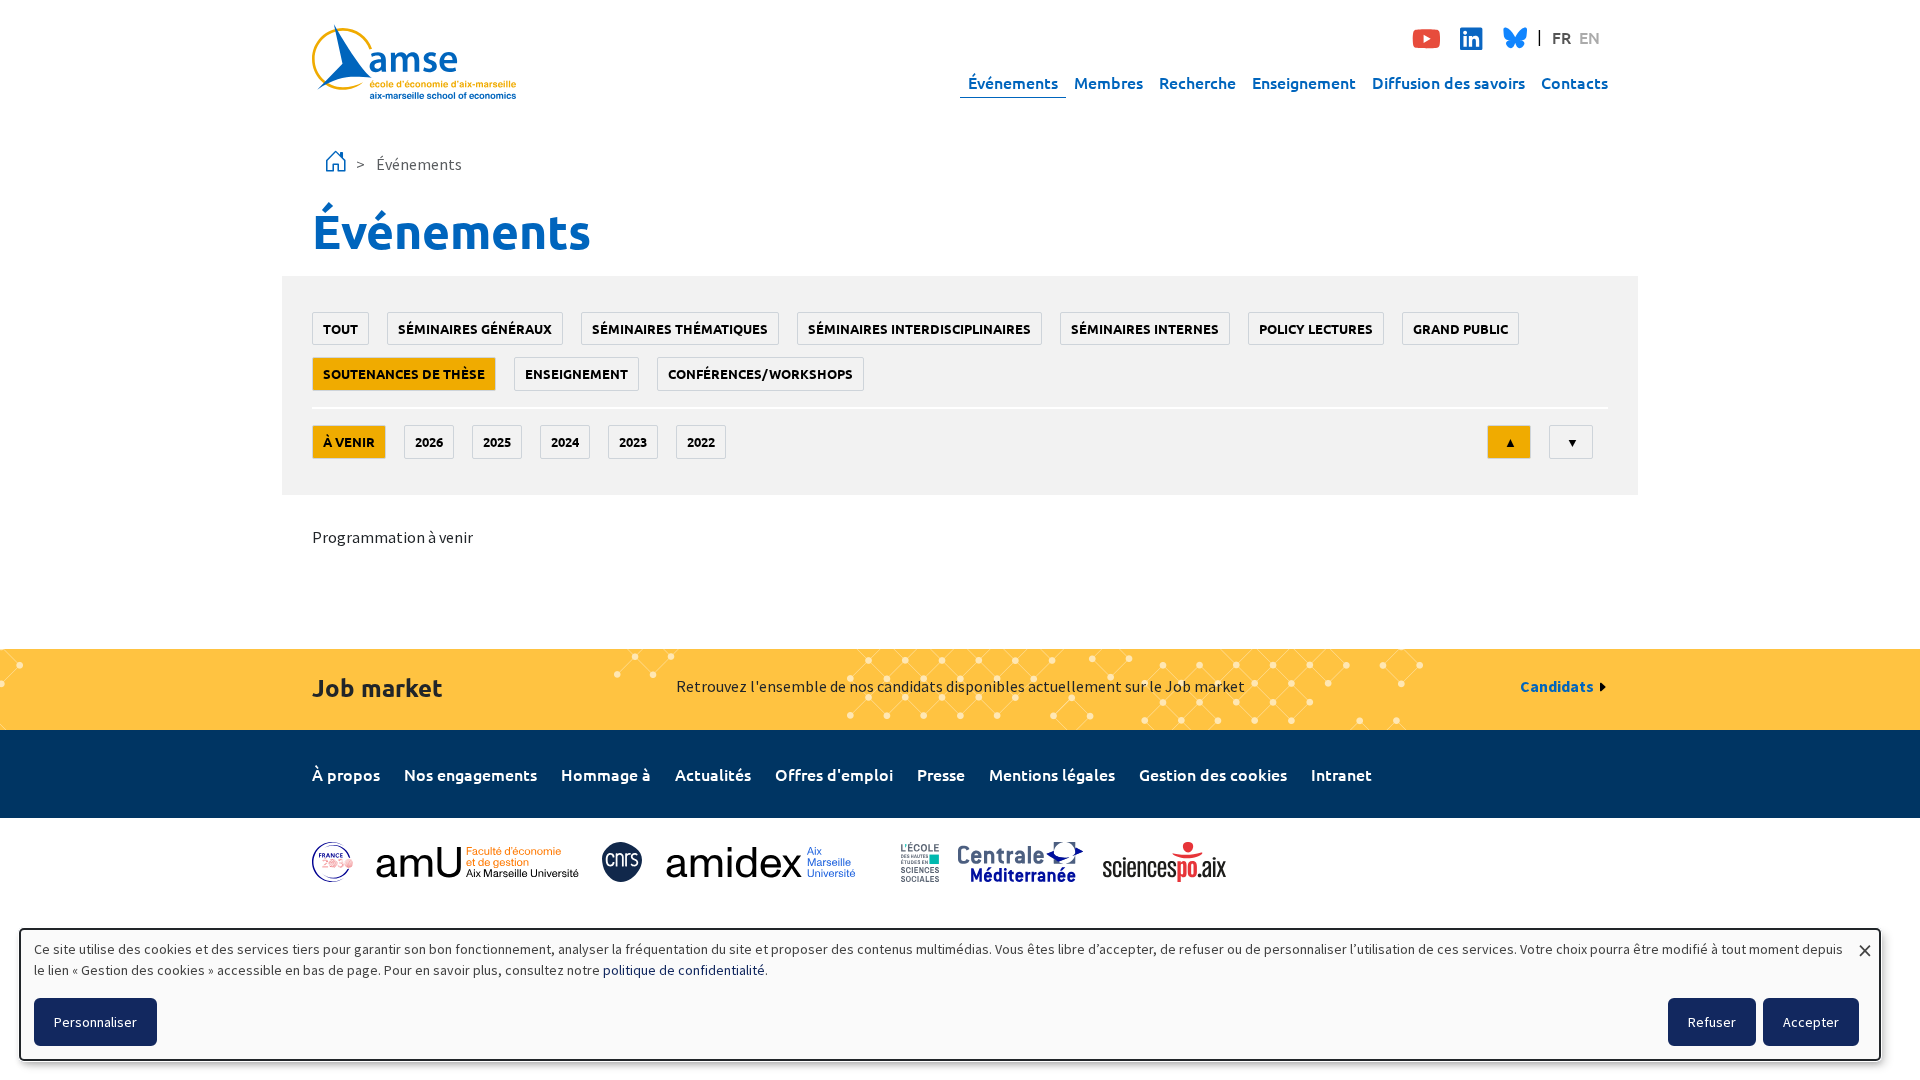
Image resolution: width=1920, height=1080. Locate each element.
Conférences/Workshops (760, 373)
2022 (701, 441)
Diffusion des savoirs (1448, 82)
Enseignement (1304, 82)
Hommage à (606, 774)
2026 (429, 441)
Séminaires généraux (475, 328)
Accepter (1811, 1022)
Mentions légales (1052, 774)
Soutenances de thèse (404, 373)
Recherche (1197, 82)
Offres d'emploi (834, 774)
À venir (349, 441)
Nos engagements (470, 774)
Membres (1108, 82)
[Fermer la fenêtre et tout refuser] (1865, 941)
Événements (1013, 82)
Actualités (713, 774)
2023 (633, 441)
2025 (497, 441)
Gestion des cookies (1213, 774)
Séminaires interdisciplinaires (919, 328)
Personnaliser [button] (95, 1022)
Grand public (1460, 328)
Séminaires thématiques (680, 328)
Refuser (1712, 1022)
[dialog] (950, 994)
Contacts (1574, 82)
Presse (941, 774)
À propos (346, 774)
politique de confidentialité (684, 970)
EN (1589, 37)
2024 (565, 441)
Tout (340, 328)
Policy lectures (1316, 328)
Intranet (1341, 774)
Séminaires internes (1145, 328)
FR (1561, 37)
